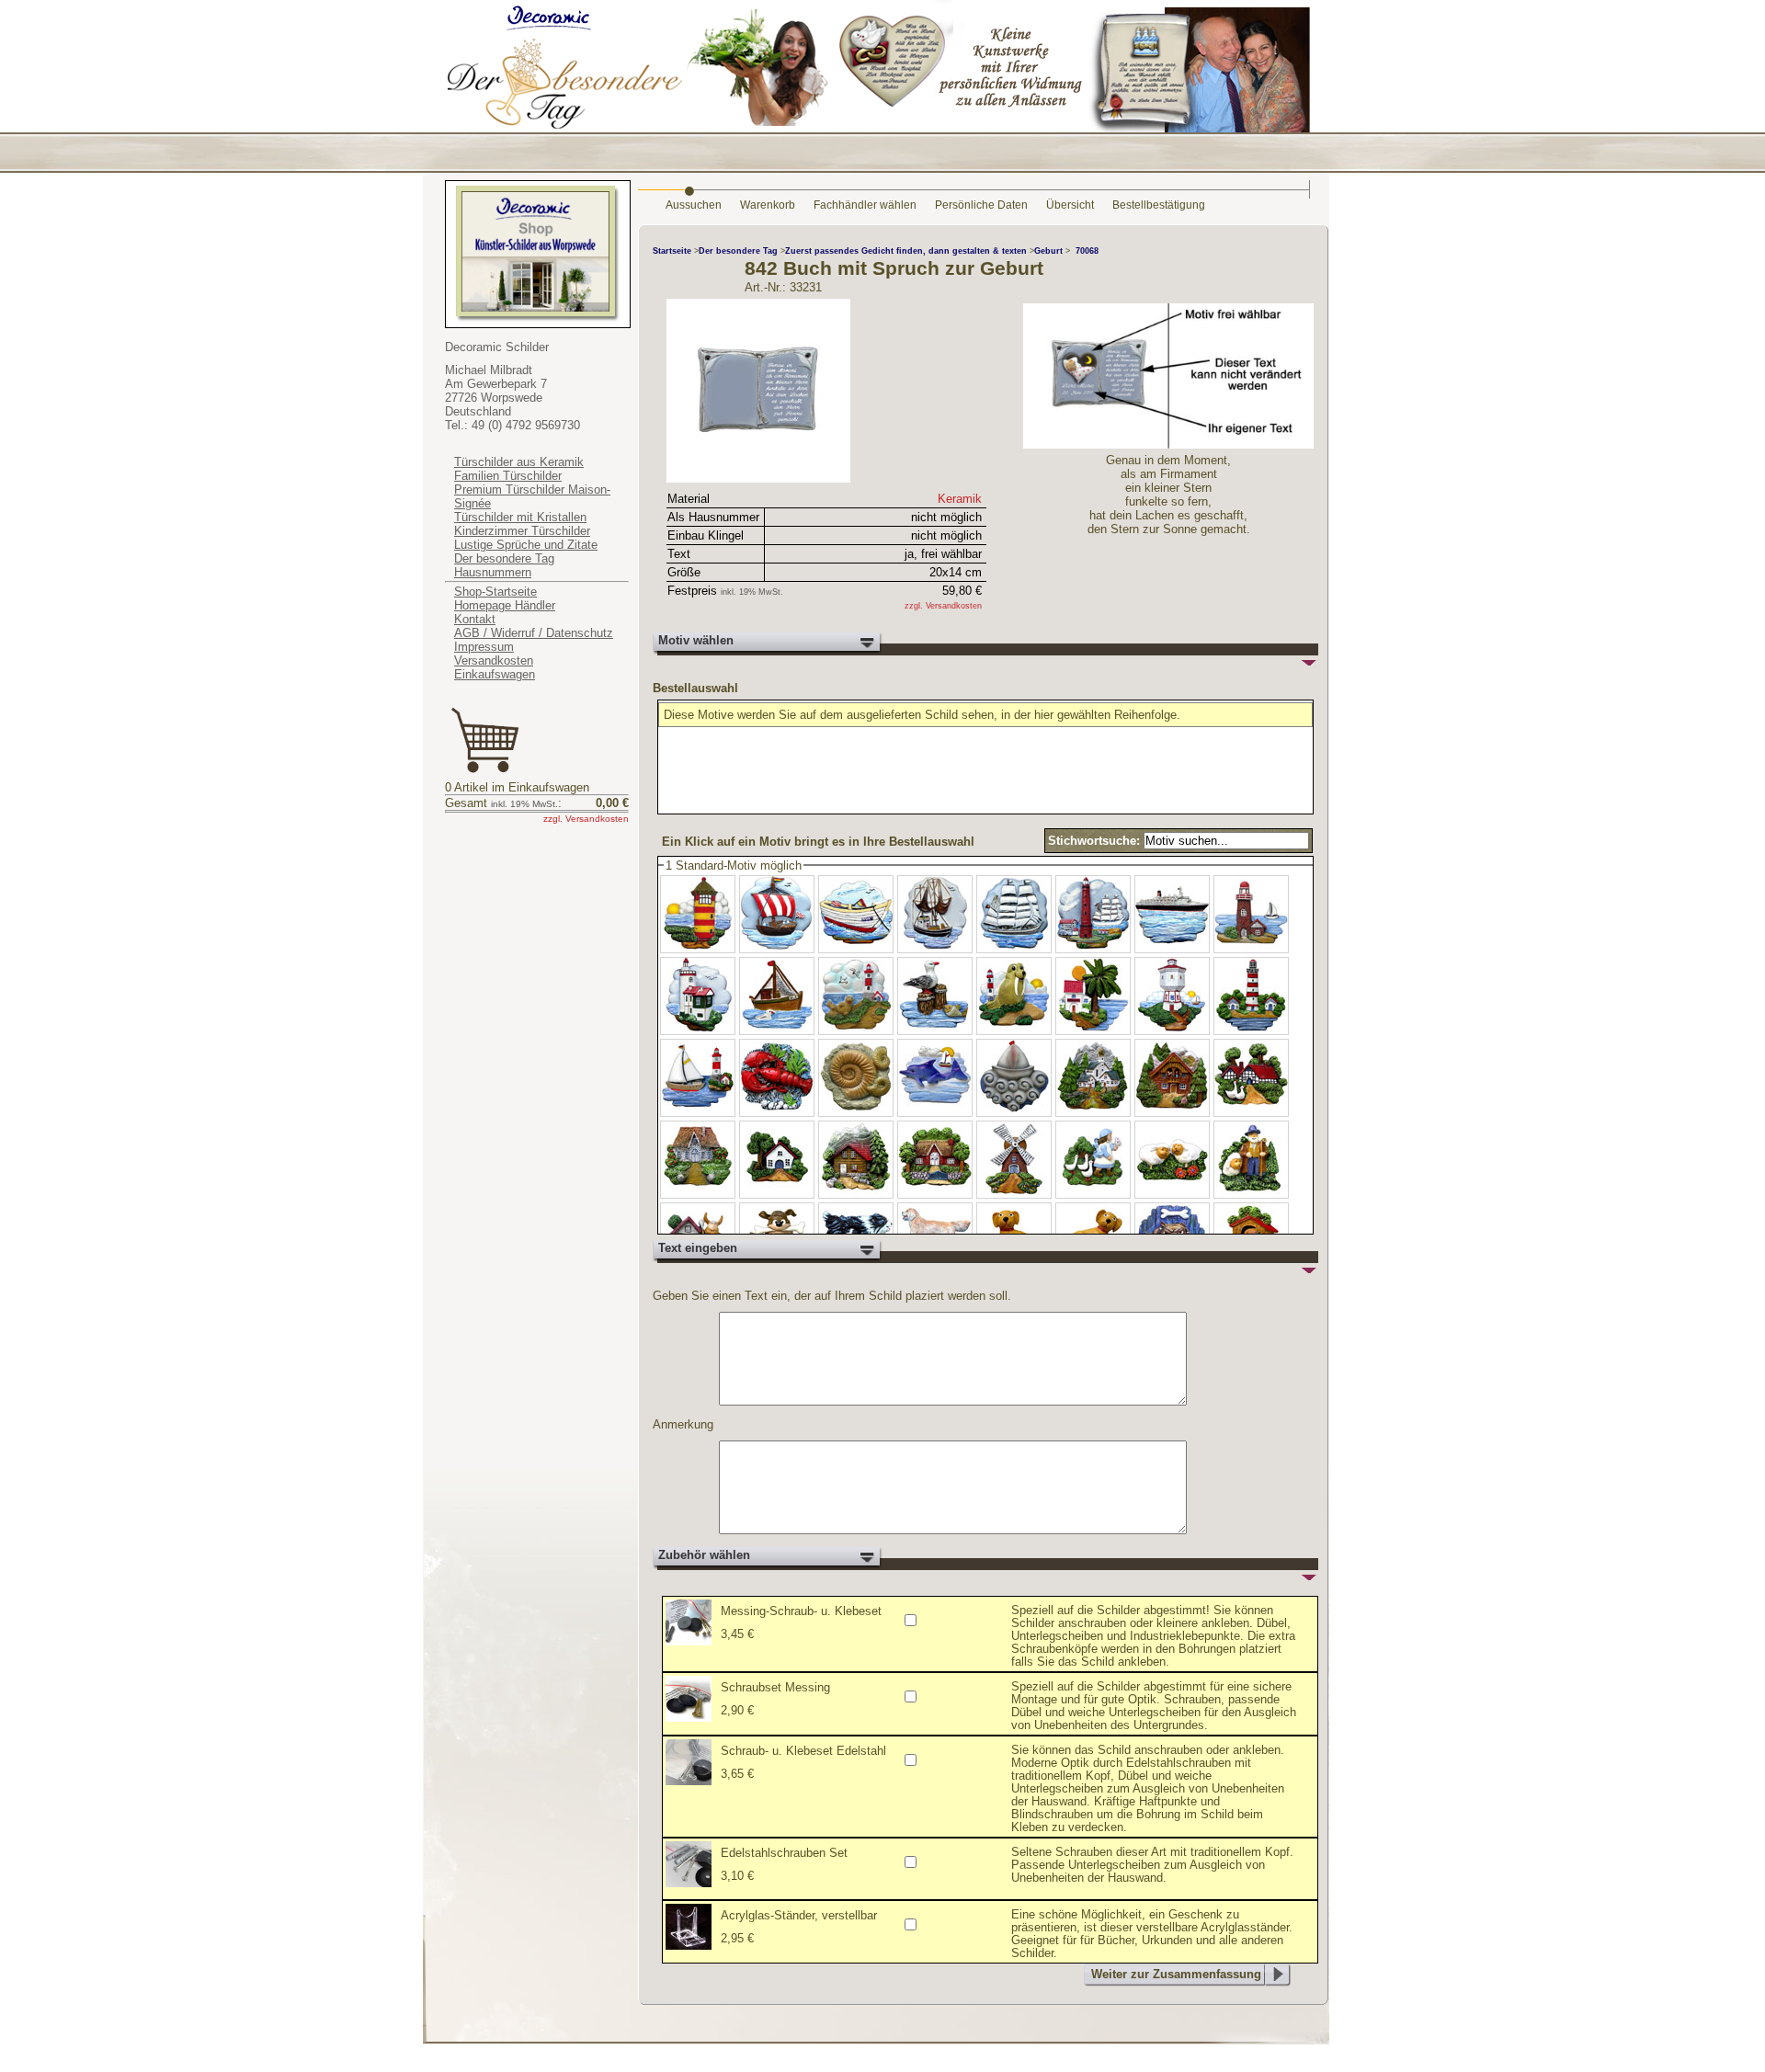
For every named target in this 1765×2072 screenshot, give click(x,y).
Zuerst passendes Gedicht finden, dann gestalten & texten (907, 251)
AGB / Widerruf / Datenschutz (534, 633)
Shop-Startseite (495, 592)
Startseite (672, 251)
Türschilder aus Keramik (519, 462)
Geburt (1050, 251)
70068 (1087, 251)
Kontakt (475, 619)
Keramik (960, 499)
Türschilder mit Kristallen (520, 517)
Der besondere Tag (504, 558)
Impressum (484, 647)
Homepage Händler (505, 605)
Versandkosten (494, 660)
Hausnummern (493, 572)
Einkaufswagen (495, 674)
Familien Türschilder (508, 476)
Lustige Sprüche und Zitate (526, 545)
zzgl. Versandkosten (586, 819)
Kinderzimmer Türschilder (522, 531)
